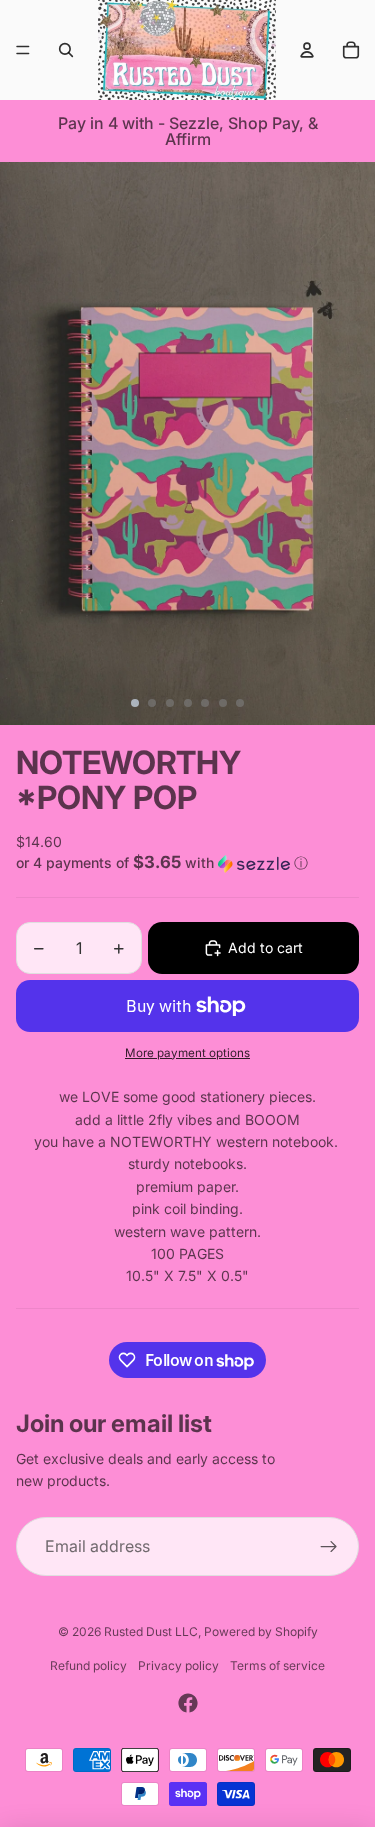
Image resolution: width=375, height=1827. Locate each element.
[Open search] (66, 50)
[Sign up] (329, 1547)
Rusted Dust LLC (151, 1631)
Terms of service (277, 1665)
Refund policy (88, 1665)
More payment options (187, 1053)
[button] (187, 863)
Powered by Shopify (261, 1631)
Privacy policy (178, 1665)
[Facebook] (188, 1703)
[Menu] (23, 50)
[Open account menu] (307, 50)
